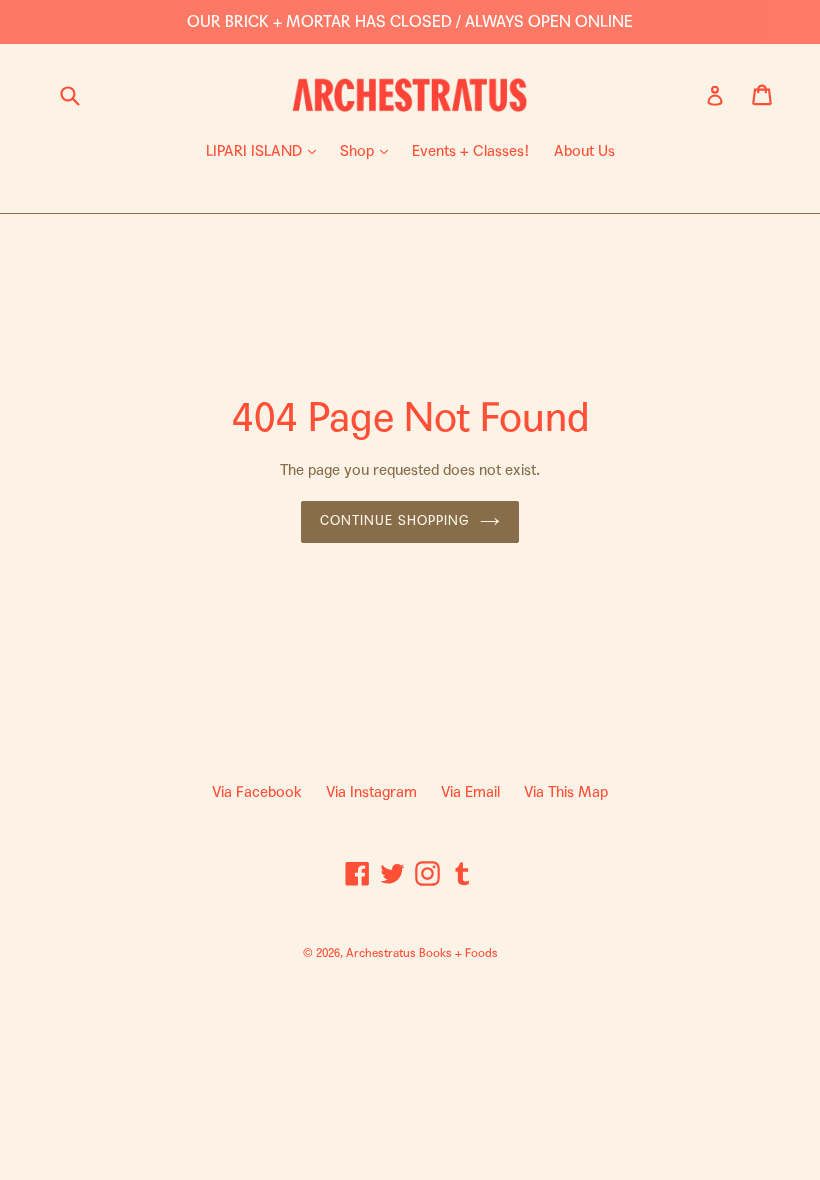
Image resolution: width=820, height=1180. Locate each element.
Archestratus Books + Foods (422, 953)
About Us (584, 151)
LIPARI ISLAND (266, 150)
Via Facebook (257, 792)
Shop (369, 150)
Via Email (470, 792)
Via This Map (566, 792)
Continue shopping (395, 521)
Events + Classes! (471, 151)
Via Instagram (371, 792)
